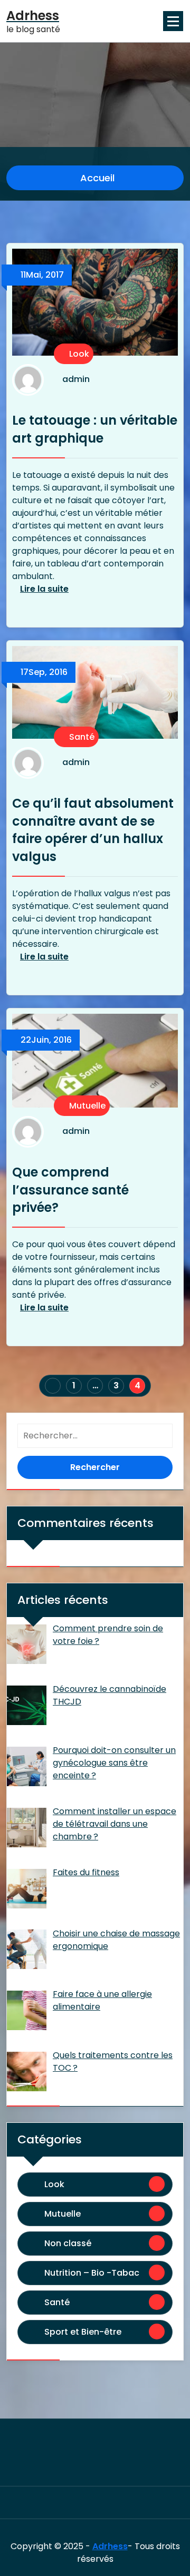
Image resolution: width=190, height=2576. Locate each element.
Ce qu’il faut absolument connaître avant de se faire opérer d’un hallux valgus (93, 830)
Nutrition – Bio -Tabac (92, 2273)
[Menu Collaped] (173, 21)
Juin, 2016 (46, 1040)
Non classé (68, 2243)
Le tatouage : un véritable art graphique (95, 429)
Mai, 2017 (42, 275)
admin (76, 380)
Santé (81, 737)
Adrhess (110, 2546)
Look (78, 354)
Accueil (96, 178)
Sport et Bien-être (83, 2332)
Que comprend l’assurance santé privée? (70, 1190)
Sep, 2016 (44, 672)
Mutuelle (86, 1106)
